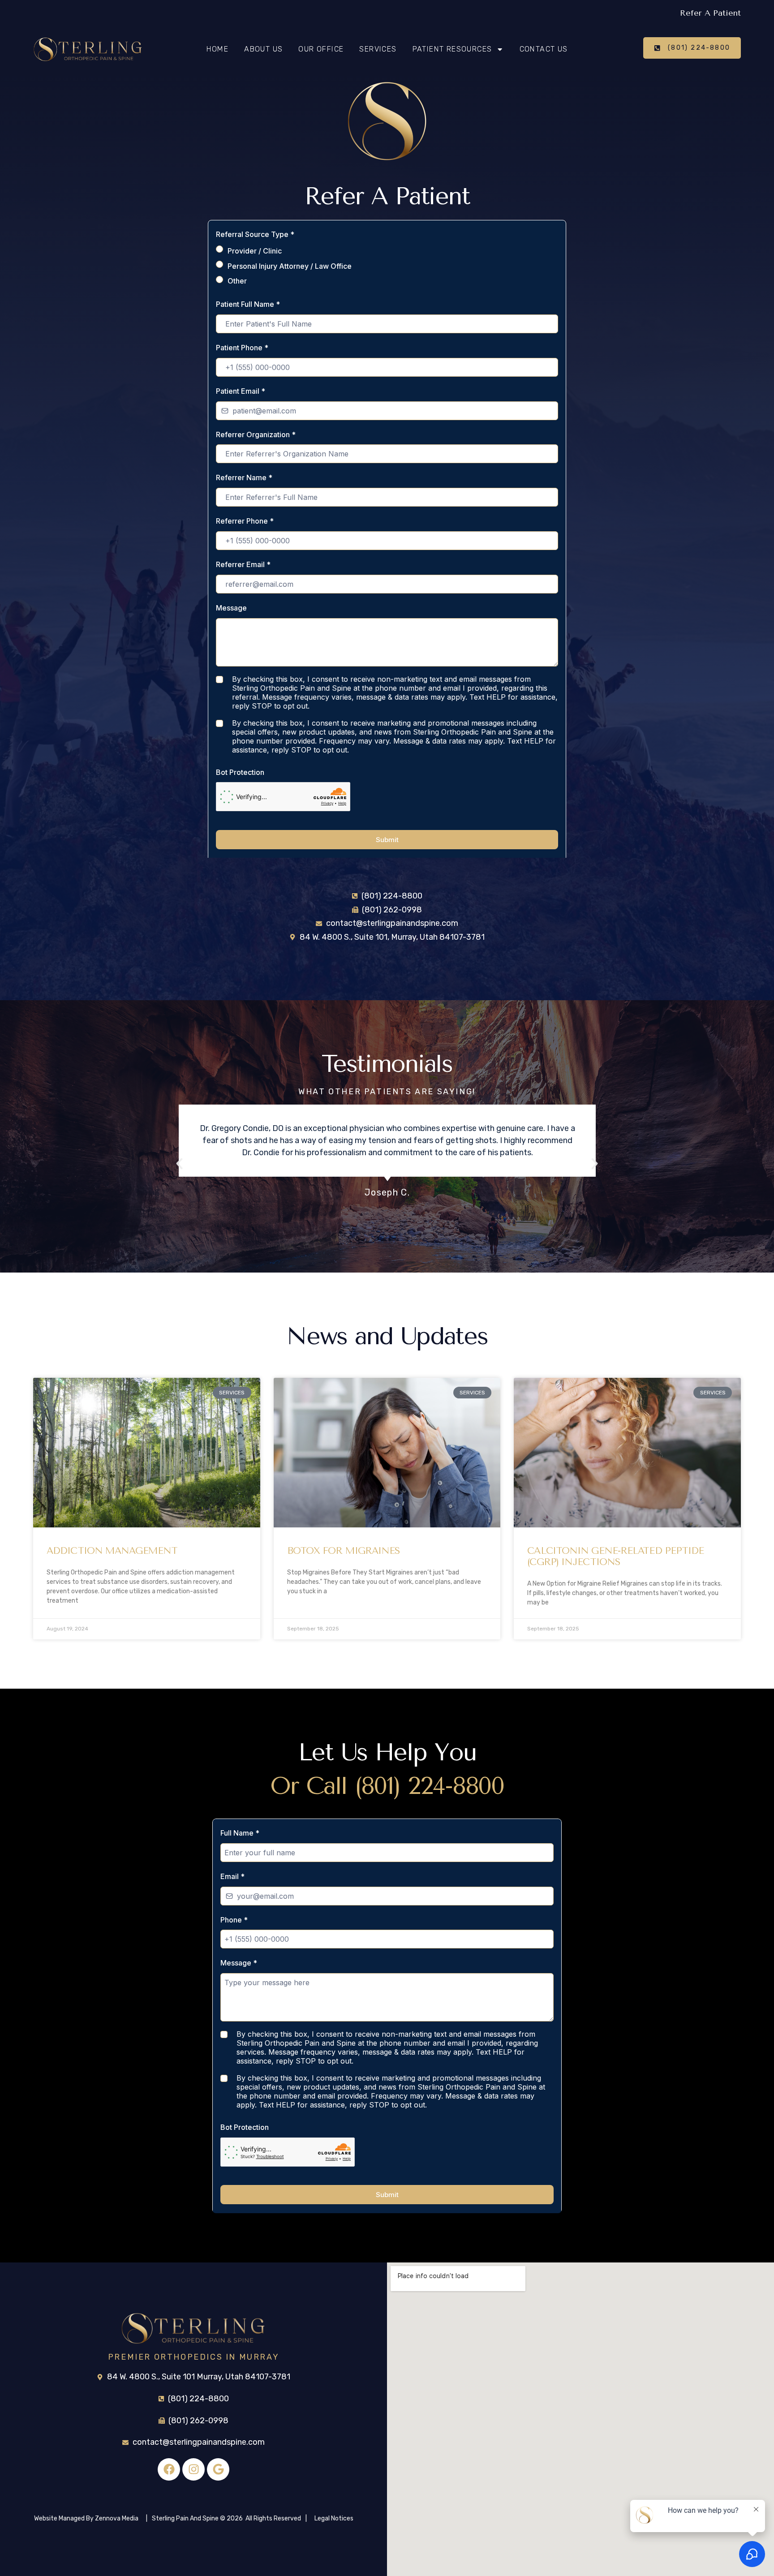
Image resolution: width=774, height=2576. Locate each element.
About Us (263, 49)
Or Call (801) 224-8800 (387, 1786)
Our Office (321, 49)
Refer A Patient (710, 13)
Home (218, 49)
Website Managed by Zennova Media (86, 2518)
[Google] (218, 2469)
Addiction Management (112, 1551)
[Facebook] (169, 2469)
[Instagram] (193, 2469)
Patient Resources (452, 49)
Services (378, 49)
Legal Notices (334, 2518)
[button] (179, 1164)
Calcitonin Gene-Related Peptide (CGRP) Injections (615, 1556)
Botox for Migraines (344, 1551)
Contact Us (544, 49)
